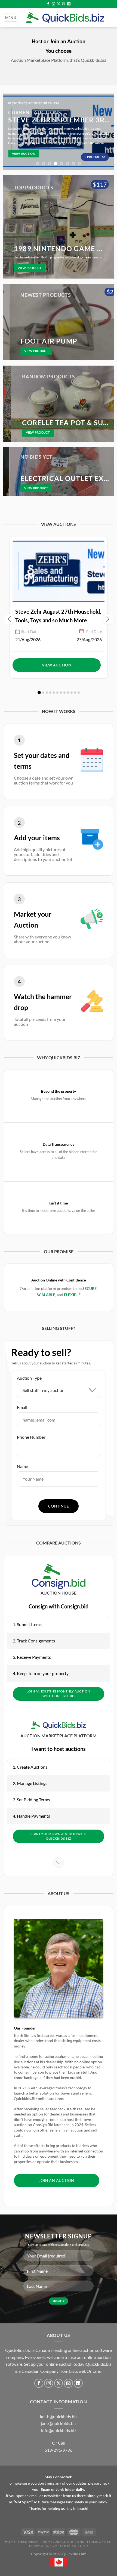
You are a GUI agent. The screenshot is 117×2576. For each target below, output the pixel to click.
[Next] (107, 132)
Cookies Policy (75, 2546)
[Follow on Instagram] (53, 4)
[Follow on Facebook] (48, 4)
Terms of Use (99, 2542)
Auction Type (29, 1378)
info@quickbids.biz (59, 2430)
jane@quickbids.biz (59, 2423)
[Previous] (10, 132)
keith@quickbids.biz (59, 2416)
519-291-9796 (59, 2450)
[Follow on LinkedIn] (69, 4)
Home (10, 2542)
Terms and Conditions (62, 2542)
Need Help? (28, 2542)
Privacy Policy (43, 2546)
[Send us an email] (64, 4)
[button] (39, 693)
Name (22, 1466)
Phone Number (31, 1437)
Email (22, 1407)
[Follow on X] (59, 4)
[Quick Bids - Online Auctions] (65, 18)
